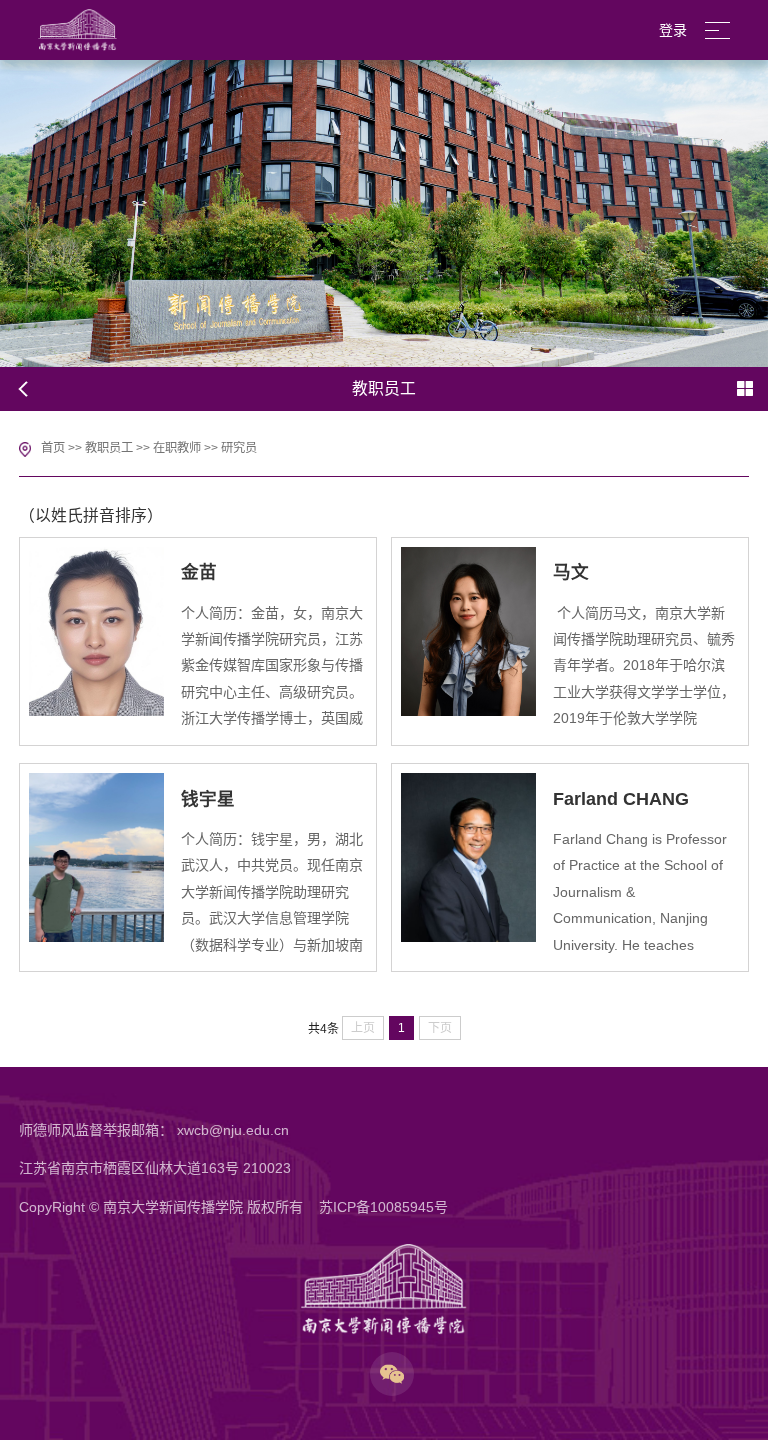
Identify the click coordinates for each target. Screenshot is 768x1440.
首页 (53, 448)
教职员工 (109, 448)
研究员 (239, 448)
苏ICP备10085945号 (383, 1207)
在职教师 (177, 448)
